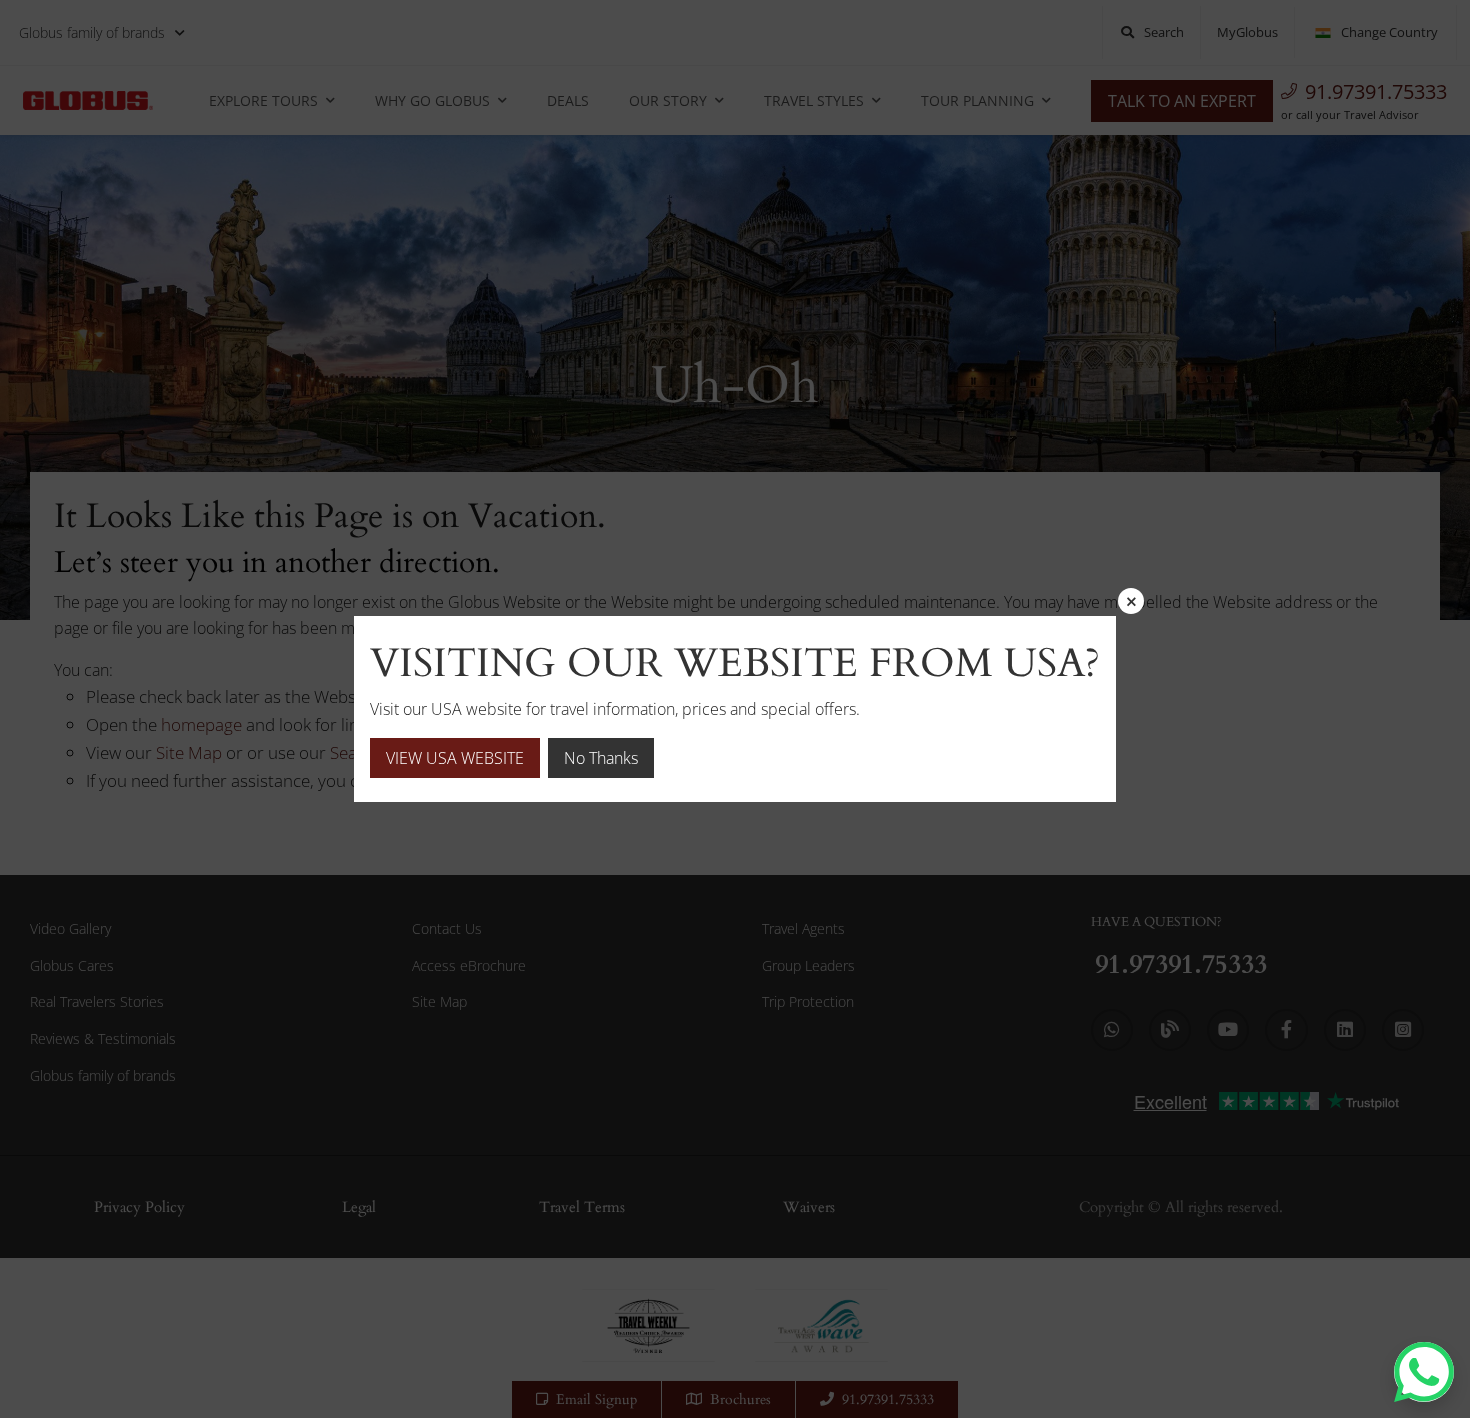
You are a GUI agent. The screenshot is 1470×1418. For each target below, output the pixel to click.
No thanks (601, 758)
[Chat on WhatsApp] (1424, 1372)
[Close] (1131, 601)
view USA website (455, 758)
